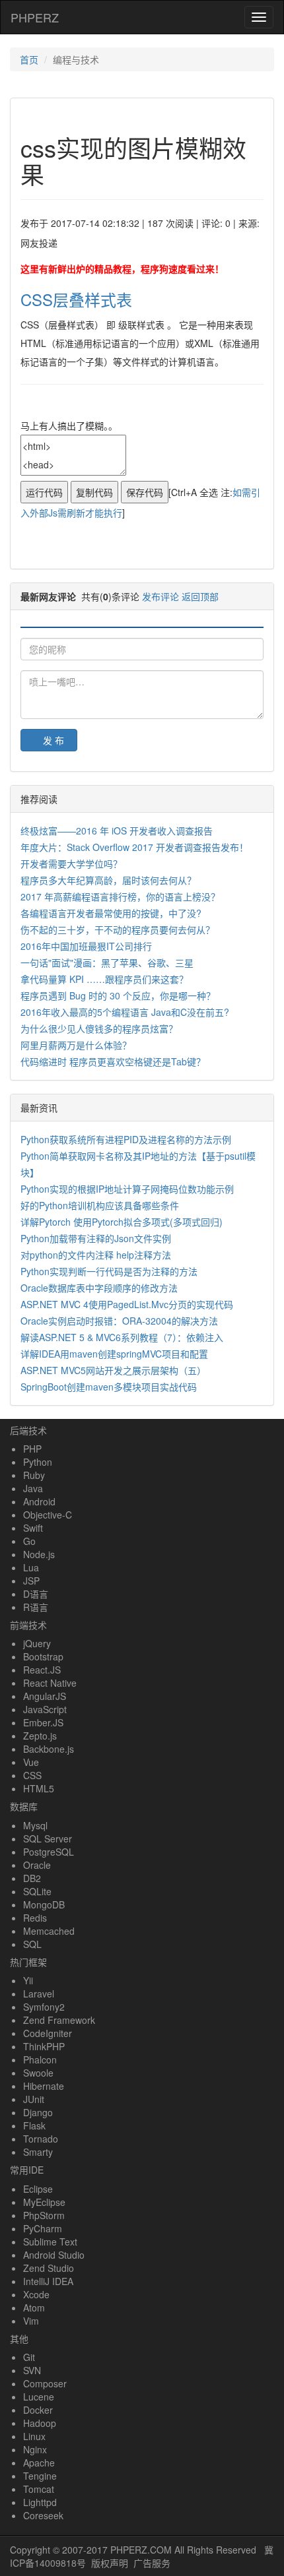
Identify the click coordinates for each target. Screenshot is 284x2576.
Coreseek (43, 2515)
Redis (35, 1918)
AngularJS (45, 1696)
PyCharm (43, 2228)
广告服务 (152, 2563)
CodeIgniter (48, 2033)
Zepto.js (40, 1736)
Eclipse (38, 2189)
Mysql (35, 1825)
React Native (50, 1683)
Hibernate (44, 2086)
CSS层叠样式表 (76, 299)
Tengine (40, 2476)
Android (39, 1501)
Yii (28, 1980)
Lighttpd (40, 2502)
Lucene (39, 2397)
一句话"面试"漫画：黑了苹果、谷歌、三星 (107, 962)
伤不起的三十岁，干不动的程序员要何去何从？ (118, 929)
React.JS (42, 1670)
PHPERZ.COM (141, 2550)
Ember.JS (43, 1722)
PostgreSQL (49, 1852)
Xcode (36, 2294)
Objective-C (48, 1515)
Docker (38, 2410)
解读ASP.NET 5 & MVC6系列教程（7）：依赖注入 (122, 1337)
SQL (32, 1944)
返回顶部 (200, 596)
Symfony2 (44, 2007)
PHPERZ (35, 17)
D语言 (36, 1594)
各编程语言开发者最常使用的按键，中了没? (111, 913)
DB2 (32, 1878)
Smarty (38, 2152)
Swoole (38, 2073)
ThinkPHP (44, 2046)
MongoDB (44, 1904)
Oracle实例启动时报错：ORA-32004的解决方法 (119, 1321)
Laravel (39, 1994)
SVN (32, 2370)
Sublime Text (50, 2242)
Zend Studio (49, 2268)
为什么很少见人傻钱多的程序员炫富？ (99, 1028)
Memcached (49, 1931)
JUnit (34, 2099)
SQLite (37, 1891)
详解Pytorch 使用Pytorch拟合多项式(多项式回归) (122, 1222)
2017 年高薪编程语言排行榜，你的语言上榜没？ (120, 896)
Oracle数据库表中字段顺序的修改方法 (99, 1288)
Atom (34, 2308)
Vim (31, 2321)
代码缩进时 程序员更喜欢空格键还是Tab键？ (113, 1061)
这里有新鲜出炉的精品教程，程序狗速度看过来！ (122, 268)
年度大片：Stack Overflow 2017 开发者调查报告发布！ (134, 847)
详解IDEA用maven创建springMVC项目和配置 (114, 1354)
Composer (45, 2383)
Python (38, 1462)
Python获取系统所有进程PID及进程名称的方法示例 (126, 1139)
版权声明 (110, 2563)
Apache (39, 2463)
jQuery (37, 1643)
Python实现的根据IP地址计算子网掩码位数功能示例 (127, 1189)
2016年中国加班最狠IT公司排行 (86, 946)
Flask (34, 2125)
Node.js (39, 1554)
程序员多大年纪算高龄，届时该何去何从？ (108, 880)
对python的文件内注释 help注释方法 (96, 1255)
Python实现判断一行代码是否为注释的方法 (109, 1271)
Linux (34, 2436)
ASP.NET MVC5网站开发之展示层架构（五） (113, 1370)
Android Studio (54, 2255)
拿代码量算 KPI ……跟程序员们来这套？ (104, 979)
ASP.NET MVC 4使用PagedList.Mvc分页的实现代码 (127, 1304)
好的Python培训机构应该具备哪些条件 (100, 1205)
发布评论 (160, 596)
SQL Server (48, 1838)
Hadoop (40, 2423)
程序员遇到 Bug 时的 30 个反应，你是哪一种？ (118, 995)
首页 (29, 59)
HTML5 (39, 1788)
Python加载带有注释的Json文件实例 (96, 1238)
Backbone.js (49, 1749)
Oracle (37, 1865)
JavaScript (45, 1709)
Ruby (34, 1475)
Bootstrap (43, 1656)
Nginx (35, 2449)
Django (38, 2112)
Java (33, 1488)
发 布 (53, 740)
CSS (32, 1775)
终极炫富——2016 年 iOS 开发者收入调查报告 (117, 831)
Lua (31, 1567)
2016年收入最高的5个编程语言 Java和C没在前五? (125, 1012)
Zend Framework (59, 2020)
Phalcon (40, 2059)
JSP (31, 1581)
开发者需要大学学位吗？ (71, 864)
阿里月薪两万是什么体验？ (76, 1045)
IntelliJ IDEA (48, 2281)
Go (29, 1541)
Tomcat (39, 2489)
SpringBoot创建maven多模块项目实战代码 (109, 1387)
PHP (32, 1449)
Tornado (41, 2139)
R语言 (36, 1607)
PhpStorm (44, 2215)
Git (29, 2357)
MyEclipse (44, 2202)
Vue (31, 1762)
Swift (33, 1528)
